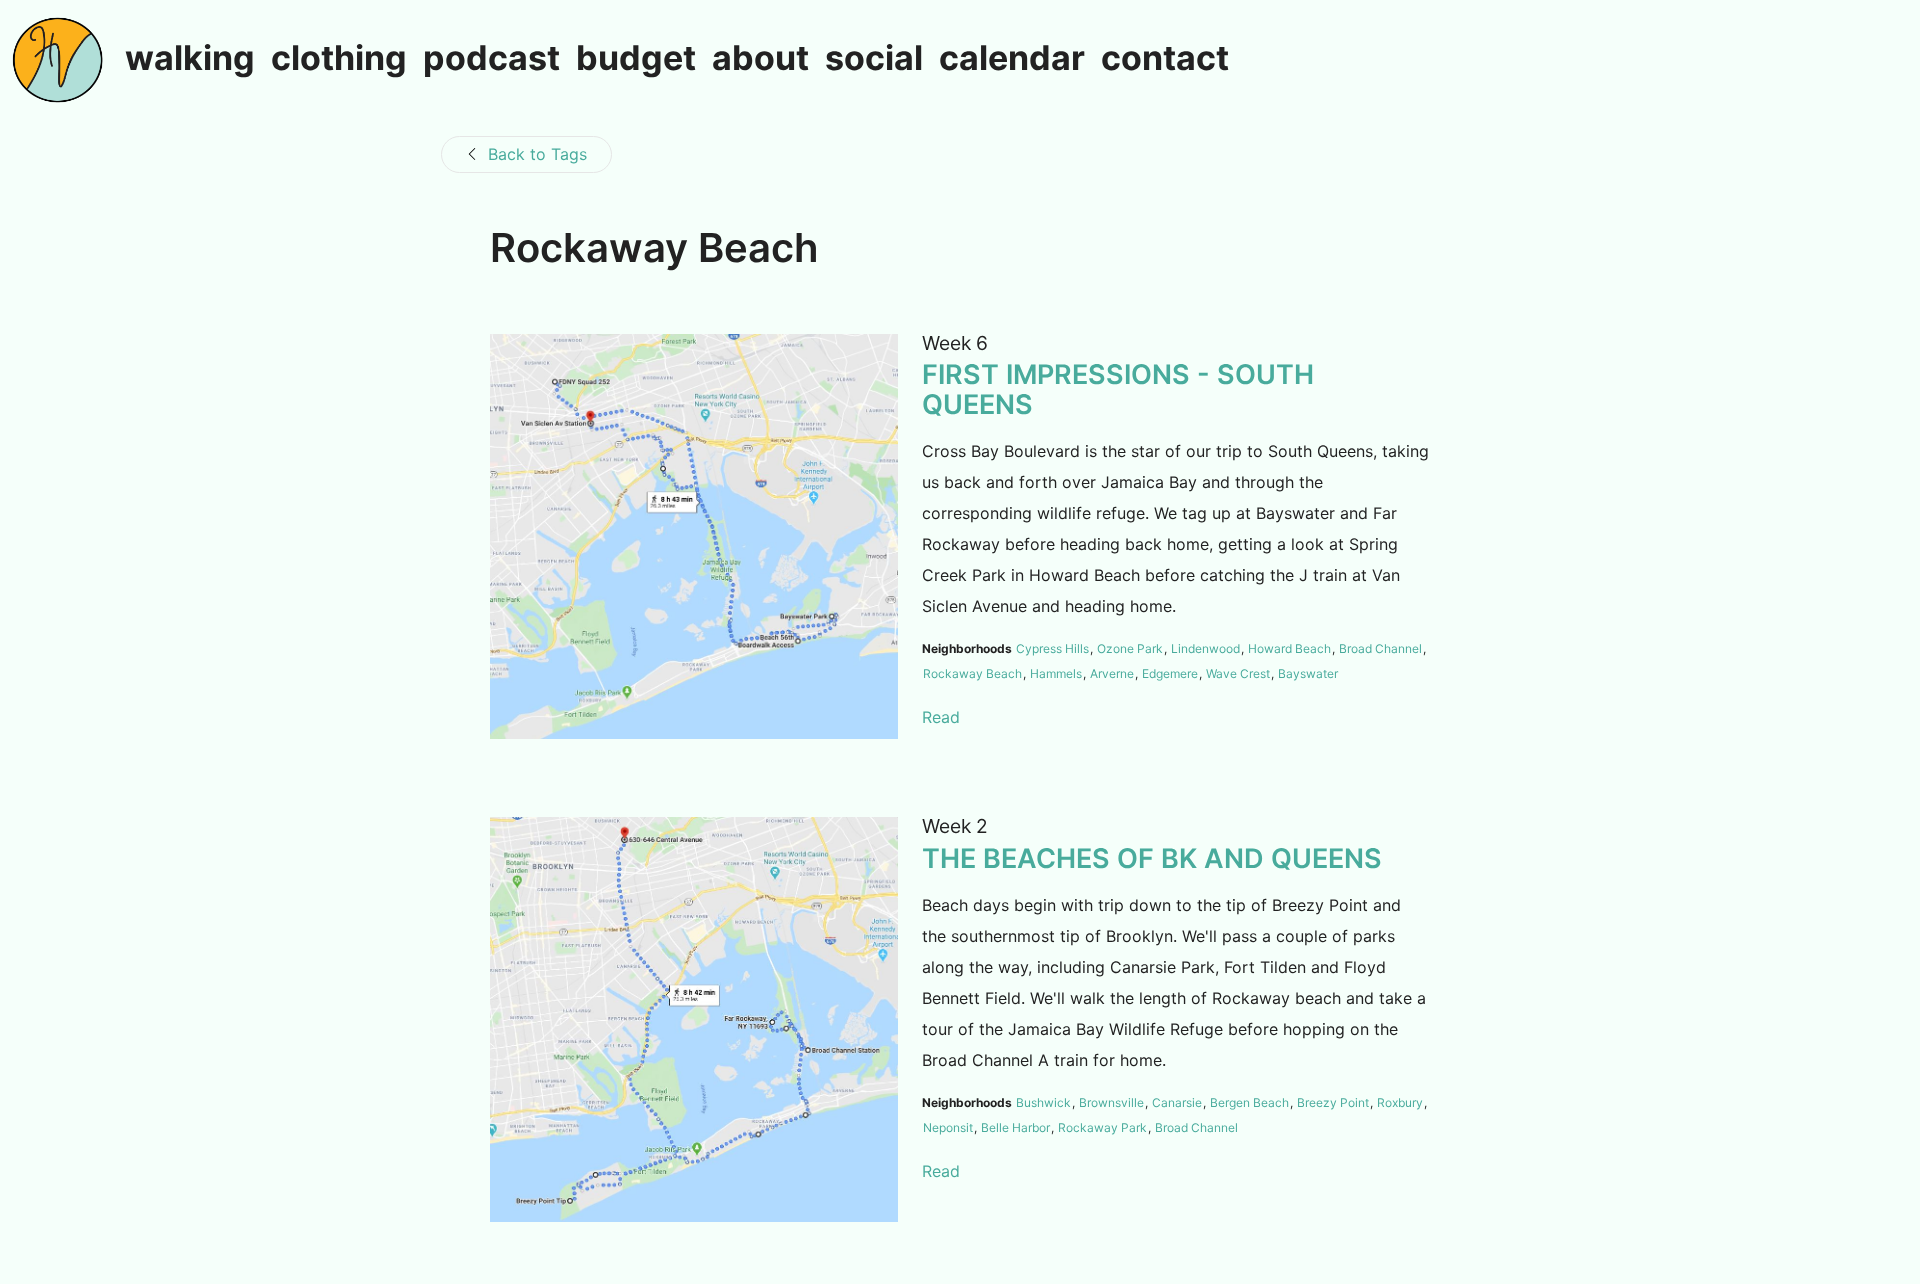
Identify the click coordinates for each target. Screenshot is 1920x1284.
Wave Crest (1238, 673)
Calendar (1012, 59)
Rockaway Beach (972, 673)
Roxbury (1400, 1102)
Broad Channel (1380, 648)
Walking (190, 59)
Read (941, 717)
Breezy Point (1333, 1102)
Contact (1165, 59)
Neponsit (948, 1127)
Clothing (339, 59)
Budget (636, 59)
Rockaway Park (1102, 1127)
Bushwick (1043, 1102)
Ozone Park (1130, 648)
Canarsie (1177, 1102)
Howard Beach (1289, 648)
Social (874, 59)
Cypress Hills (1052, 648)
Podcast (491, 59)
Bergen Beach (1249, 1102)
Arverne (1112, 673)
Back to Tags (537, 154)
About (760, 59)
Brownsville (1111, 1102)
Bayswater (1308, 673)
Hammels (1056, 673)
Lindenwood (1205, 648)
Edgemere (1170, 673)
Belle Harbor (1015, 1127)
